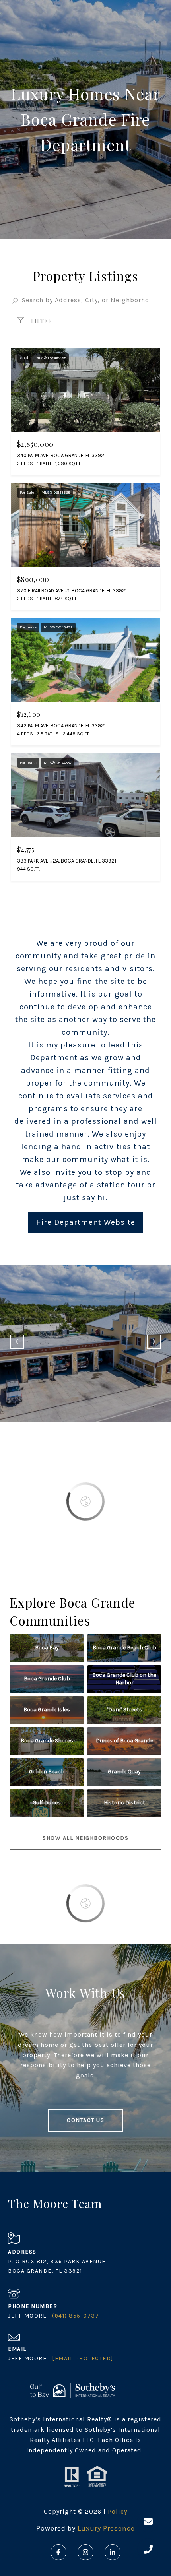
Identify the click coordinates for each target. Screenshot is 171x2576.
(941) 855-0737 (76, 2316)
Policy (118, 2511)
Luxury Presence (106, 2528)
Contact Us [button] (85, 2120)
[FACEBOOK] (58, 2552)
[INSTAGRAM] (85, 2552)
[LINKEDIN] (113, 2552)
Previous (17, 1342)
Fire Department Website (86, 1222)
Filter (41, 321)
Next (154, 1342)
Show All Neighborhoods (85, 1838)
